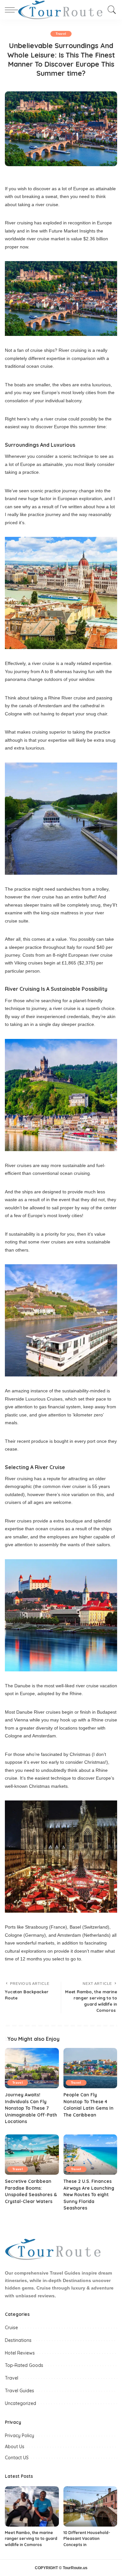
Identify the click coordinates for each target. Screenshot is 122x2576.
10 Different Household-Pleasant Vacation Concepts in (87, 2539)
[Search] (110, 10)
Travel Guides (20, 2391)
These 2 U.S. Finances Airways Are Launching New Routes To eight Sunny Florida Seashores (89, 2194)
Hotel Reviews (20, 2353)
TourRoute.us (75, 2568)
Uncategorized (20, 2403)
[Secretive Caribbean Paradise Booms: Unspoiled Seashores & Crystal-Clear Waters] (32, 2155)
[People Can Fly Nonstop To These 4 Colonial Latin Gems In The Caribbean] (90, 2068)
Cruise (11, 2328)
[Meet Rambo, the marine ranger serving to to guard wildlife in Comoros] (32, 2506)
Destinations (18, 2340)
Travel (61, 34)
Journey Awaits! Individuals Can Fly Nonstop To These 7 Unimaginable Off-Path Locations (31, 2108)
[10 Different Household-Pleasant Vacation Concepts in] (90, 2506)
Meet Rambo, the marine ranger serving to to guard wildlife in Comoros (31, 2539)
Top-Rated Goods (24, 2365)
